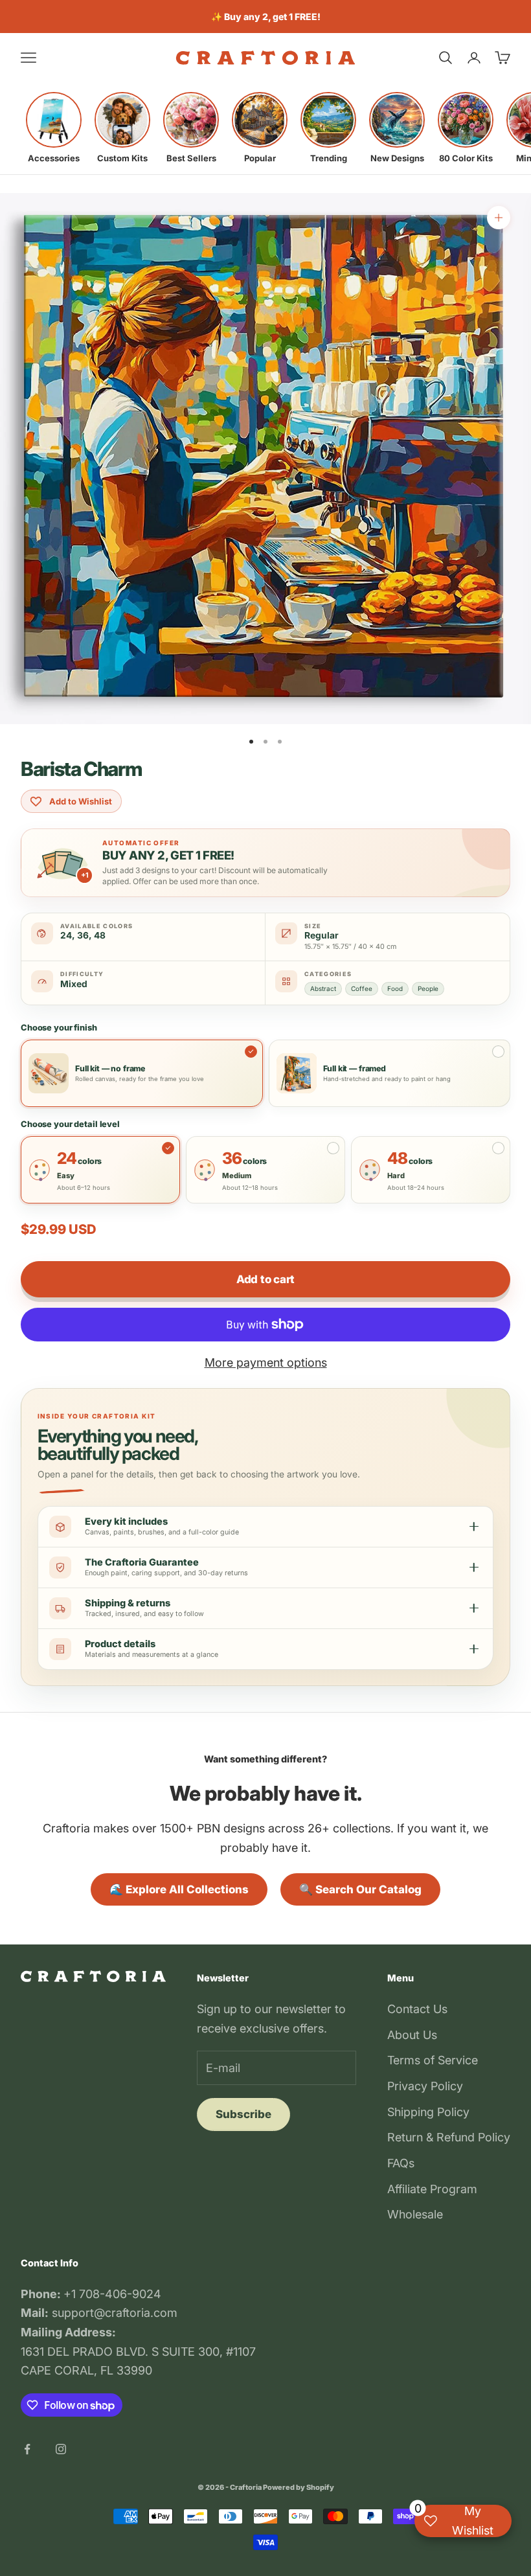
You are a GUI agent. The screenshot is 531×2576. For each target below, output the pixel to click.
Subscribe (243, 2114)
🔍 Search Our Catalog (360, 1889)
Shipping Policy (428, 2112)
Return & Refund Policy (449, 2137)
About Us (412, 2035)
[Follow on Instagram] (61, 2449)
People (428, 988)
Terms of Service (433, 2060)
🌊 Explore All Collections (179, 1889)
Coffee (362, 988)
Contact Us (417, 2009)
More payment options (266, 1362)
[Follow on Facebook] (27, 2449)
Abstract (323, 988)
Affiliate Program (432, 2189)
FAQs (401, 2163)
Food (395, 988)
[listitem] (54, 128)
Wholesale (415, 2214)
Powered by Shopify (299, 2487)
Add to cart (265, 1279)
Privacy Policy (425, 2086)
